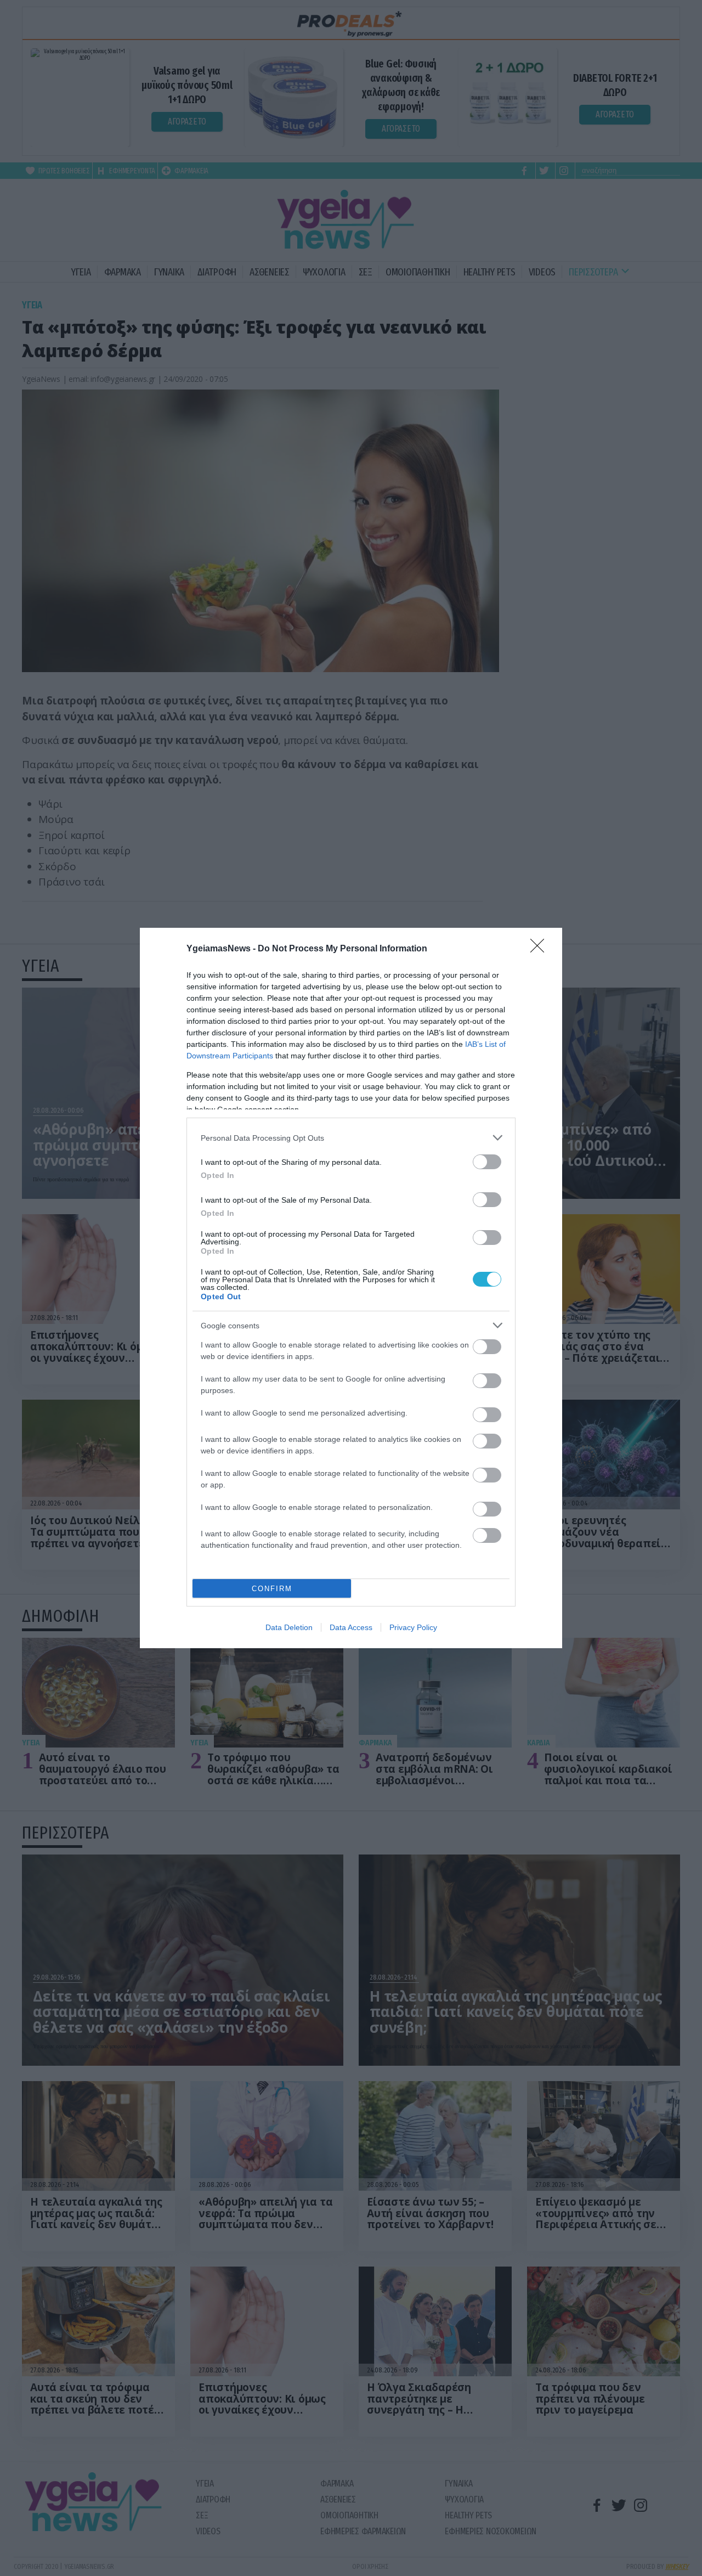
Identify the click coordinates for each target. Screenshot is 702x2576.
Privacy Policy (413, 1627)
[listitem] (351, 1138)
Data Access (351, 1627)
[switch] (487, 1162)
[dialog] (351, 1288)
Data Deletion (289, 1627)
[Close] (541, 949)
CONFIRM (272, 1589)
